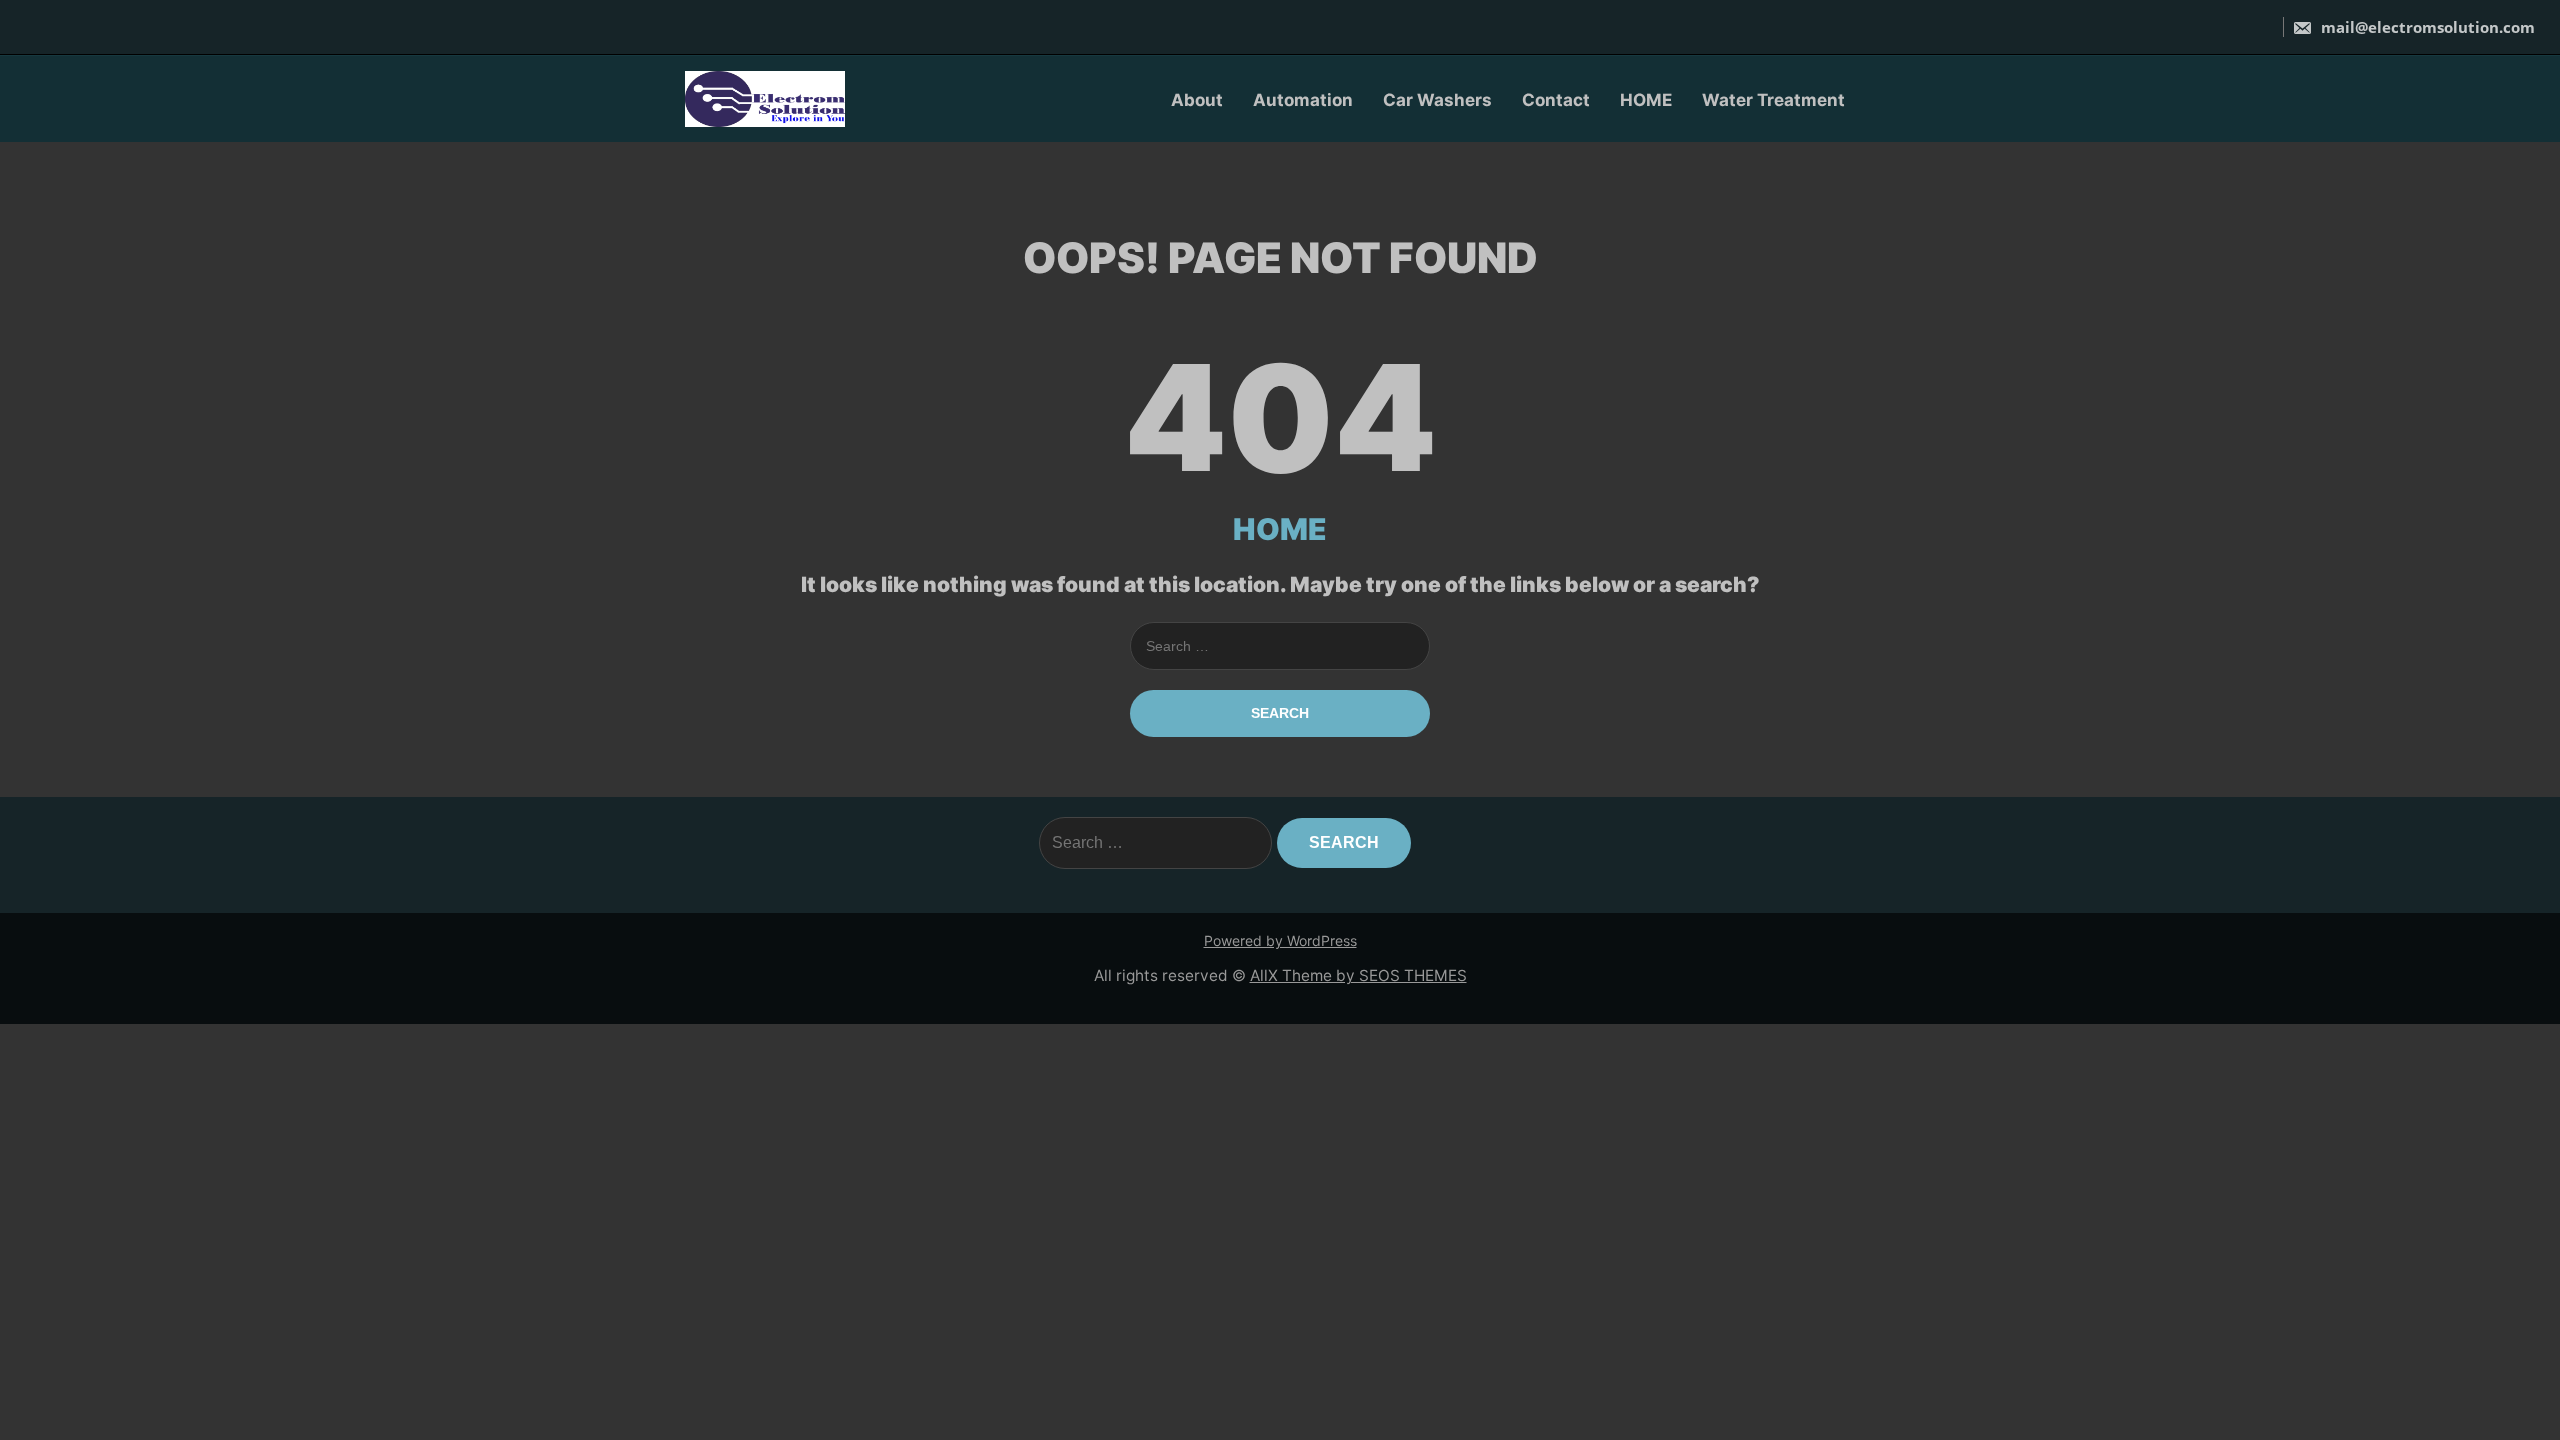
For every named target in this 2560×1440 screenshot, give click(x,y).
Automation (1303, 100)
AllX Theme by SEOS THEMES (1358, 975)
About (1197, 100)
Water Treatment (1773, 100)
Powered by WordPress (1280, 940)
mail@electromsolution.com (2426, 27)
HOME (1646, 100)
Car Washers (1437, 100)
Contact (1556, 100)
